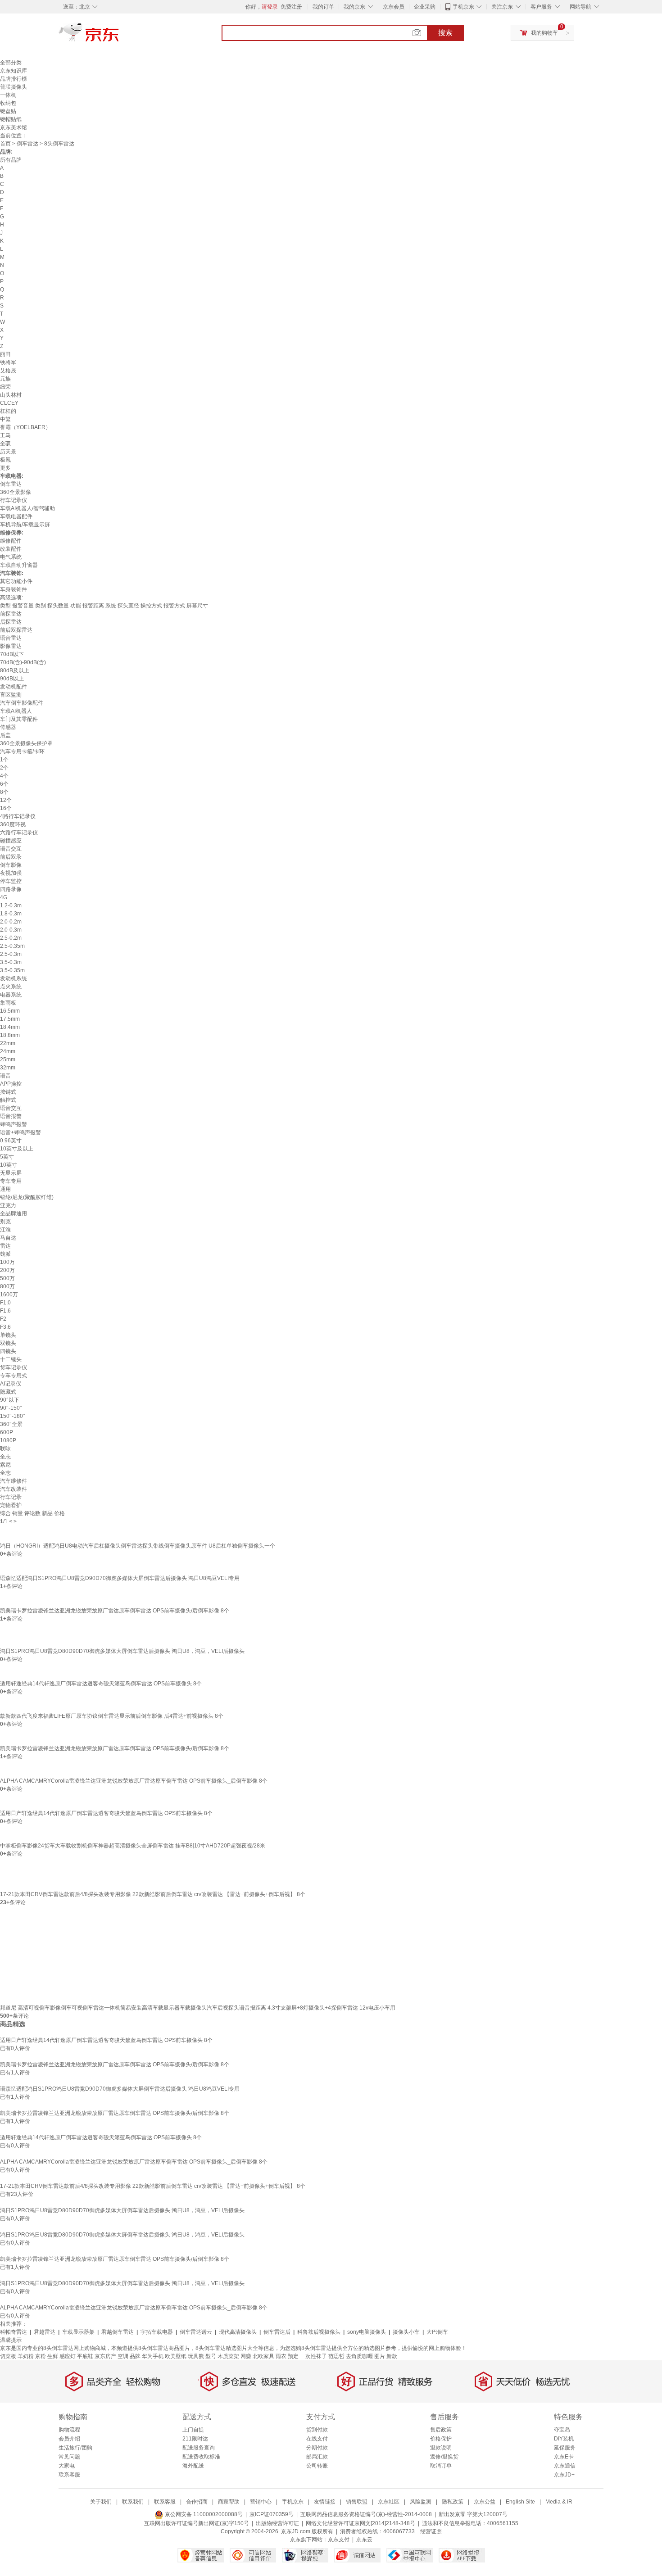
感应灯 (68, 2356)
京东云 (364, 2540)
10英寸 (9, 1165)
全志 (5, 1457)
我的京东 (354, 7)
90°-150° (11, 1408)
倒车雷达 (27, 144)
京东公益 (485, 2502)
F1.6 (5, 1311)
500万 (7, 1278)
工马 (5, 435)
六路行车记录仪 (19, 833)
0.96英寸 (11, 1141)
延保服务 (565, 2448)
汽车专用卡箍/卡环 (22, 752)
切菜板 (8, 2356)
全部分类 (11, 63)
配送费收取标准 (201, 2457)
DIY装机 (564, 2439)
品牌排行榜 (14, 79)
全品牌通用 (14, 1213)
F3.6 (5, 1327)
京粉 (41, 2356)
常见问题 (69, 2457)
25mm (8, 1059)
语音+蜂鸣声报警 (20, 1132)
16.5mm (10, 1011)
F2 (3, 1319)
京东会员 (394, 7)
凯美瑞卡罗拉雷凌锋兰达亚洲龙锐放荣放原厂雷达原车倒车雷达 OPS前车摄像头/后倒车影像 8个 (115, 1611)
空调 (123, 2356)
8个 (4, 792)
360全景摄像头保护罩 (26, 743)
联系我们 (133, 2502)
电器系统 (11, 995)
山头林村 (11, 395)
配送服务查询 (199, 2448)
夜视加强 (11, 873)
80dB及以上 (15, 670)
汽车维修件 (14, 1481)
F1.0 (5, 1303)
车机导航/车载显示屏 (25, 525)
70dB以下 (12, 654)
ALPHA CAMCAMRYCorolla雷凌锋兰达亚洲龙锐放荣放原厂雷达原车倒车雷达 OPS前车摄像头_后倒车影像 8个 (134, 1781)
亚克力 (8, 1205)
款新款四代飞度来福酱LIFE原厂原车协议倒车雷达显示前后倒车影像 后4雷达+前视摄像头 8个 (112, 1716)
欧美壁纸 (176, 2356)
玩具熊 (196, 2356)
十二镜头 (11, 1359)
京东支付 (339, 2540)
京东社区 (389, 2502)
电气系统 (11, 557)
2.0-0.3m (11, 930)
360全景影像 (16, 492)
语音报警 (11, 1116)
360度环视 (13, 824)
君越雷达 (45, 2332)
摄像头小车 (406, 2332)
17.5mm (10, 1019)
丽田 (5, 354)
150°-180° (13, 1416)
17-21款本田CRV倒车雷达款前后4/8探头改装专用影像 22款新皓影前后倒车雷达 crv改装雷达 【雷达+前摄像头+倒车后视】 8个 (153, 1894)
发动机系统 (14, 978)
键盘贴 (8, 111)
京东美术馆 (14, 127)
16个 (6, 808)
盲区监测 (11, 695)
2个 (4, 768)
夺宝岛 (562, 2430)
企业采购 (425, 7)
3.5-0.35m (12, 970)
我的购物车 (544, 33)
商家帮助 (229, 2502)
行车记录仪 (14, 500)
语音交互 (11, 849)
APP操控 (11, 1084)
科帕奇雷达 (14, 2332)
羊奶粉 (26, 2356)
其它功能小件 (16, 581)
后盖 (5, 735)
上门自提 (193, 2430)
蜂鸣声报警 (14, 1124)
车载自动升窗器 (19, 565)
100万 (7, 1262)
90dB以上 (12, 679)
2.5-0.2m (11, 938)
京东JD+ (564, 2475)
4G (4, 897)
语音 (5, 1076)
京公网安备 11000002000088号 (203, 2514)
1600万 (9, 1295)
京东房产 (105, 2356)
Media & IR (559, 2502)
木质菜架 (228, 2356)
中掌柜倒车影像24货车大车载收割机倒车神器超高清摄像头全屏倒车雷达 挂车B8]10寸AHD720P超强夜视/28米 (133, 1846)
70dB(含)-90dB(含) (23, 662)
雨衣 (281, 2356)
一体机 (8, 95)
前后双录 (11, 857)
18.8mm (10, 1035)
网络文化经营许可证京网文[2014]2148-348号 (360, 2523)
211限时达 (195, 2439)
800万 (7, 1286)
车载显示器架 (78, 2332)
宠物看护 (11, 1505)
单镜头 (8, 1335)
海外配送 (193, 2466)
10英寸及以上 (17, 1149)
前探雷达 (11, 614)
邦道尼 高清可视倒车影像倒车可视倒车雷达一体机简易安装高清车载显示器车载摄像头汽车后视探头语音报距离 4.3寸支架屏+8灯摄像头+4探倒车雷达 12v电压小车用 (198, 2008)
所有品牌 (11, 160)
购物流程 (69, 2430)
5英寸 (7, 1157)
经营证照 (431, 2531)
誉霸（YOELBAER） (25, 427)
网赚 (246, 2356)
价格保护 (441, 2439)
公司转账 (317, 2466)
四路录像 (11, 889)
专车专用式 (14, 1376)
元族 (5, 379)
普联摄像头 (14, 87)
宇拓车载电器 (157, 2332)
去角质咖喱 (359, 2356)
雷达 (5, 1246)
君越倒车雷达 (118, 2332)
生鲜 (53, 2356)
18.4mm (10, 1027)
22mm (8, 1043)
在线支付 (317, 2439)
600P (7, 1432)
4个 (4, 776)
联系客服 (69, 2475)
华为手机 (153, 2356)
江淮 (5, 1230)
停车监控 (11, 881)
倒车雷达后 (277, 2332)
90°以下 (10, 1400)
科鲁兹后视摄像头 (319, 2332)
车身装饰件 (14, 589)
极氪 (5, 460)
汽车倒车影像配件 (22, 703)
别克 (5, 1222)
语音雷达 (11, 638)
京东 (119, 36)
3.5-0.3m (11, 962)
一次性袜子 (313, 2356)
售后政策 (441, 2430)
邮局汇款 (317, 2457)
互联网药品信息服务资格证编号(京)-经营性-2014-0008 (366, 2514)
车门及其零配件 (19, 719)
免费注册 (291, 7)
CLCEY (9, 403)
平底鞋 (85, 2356)
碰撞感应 (11, 841)
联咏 (5, 1449)
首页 (5, 144)
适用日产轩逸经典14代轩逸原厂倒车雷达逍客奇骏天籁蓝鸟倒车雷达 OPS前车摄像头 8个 (106, 1813)
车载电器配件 (16, 516)
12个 (6, 800)
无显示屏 (11, 1173)
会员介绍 (69, 2439)
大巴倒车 (437, 2332)
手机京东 (463, 7)
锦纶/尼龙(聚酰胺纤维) (27, 1197)
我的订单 (323, 7)
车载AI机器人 (16, 711)
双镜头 (8, 1343)
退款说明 (441, 2448)
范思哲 (336, 2356)
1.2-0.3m (11, 905)
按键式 (8, 1092)
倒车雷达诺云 (196, 2332)
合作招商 (197, 2502)
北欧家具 (263, 2356)
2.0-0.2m (11, 922)
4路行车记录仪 (18, 816)
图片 (380, 2356)
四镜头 (8, 1351)
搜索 (445, 33)
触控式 (8, 1100)
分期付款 (317, 2448)
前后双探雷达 (16, 630)
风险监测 (421, 2502)
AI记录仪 (11, 1384)
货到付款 (317, 2430)
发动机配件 (14, 687)
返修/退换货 (444, 2457)
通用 (5, 1189)
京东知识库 (14, 71)
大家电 (67, 2466)
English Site (520, 2502)
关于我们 (101, 2502)
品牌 (135, 2356)
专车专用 (11, 1181)
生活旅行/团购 (75, 2448)
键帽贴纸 (11, 119)
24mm (8, 1051)
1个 (4, 760)
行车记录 (11, 1497)
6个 (4, 784)
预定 (293, 2356)
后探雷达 (11, 622)
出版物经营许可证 (277, 2523)
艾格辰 (8, 371)
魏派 (5, 1254)
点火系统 (11, 987)
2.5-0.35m (12, 946)
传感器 (8, 727)
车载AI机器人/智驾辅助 (27, 508)
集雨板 (8, 1003)
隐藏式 (8, 1392)
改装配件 (11, 549)
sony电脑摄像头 (367, 2332)
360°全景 (11, 1424)
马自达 (8, 1238)
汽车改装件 (14, 1489)
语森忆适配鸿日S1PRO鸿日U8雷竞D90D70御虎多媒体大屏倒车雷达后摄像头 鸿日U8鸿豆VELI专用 (120, 1578)
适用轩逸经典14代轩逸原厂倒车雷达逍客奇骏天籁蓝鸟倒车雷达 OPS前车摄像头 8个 (101, 1684)
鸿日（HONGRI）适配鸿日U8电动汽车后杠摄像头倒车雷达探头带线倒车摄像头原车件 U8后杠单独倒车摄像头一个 (138, 1546)
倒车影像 (11, 865)
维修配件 (11, 541)
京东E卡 (564, 2457)
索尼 (5, 1465)
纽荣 (5, 387)
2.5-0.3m (11, 954)
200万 (7, 1270)
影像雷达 (11, 646)
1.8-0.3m (11, 914)
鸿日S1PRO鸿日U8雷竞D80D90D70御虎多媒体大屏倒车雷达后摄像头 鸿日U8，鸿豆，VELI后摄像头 (122, 1651)
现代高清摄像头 (238, 2332)
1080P (8, 1440)
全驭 (5, 444)
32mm (8, 1068)
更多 (5, 468)
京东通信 (565, 2466)
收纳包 (8, 103)
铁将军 (8, 362)
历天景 (8, 452)
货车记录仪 (14, 1367)
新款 (392, 2356)
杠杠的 (8, 411)
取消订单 (441, 2466)
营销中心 (261, 2502)
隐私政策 (453, 2502)
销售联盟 (357, 2502)
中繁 (5, 419)
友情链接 (325, 2502)
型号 (211, 2356)
